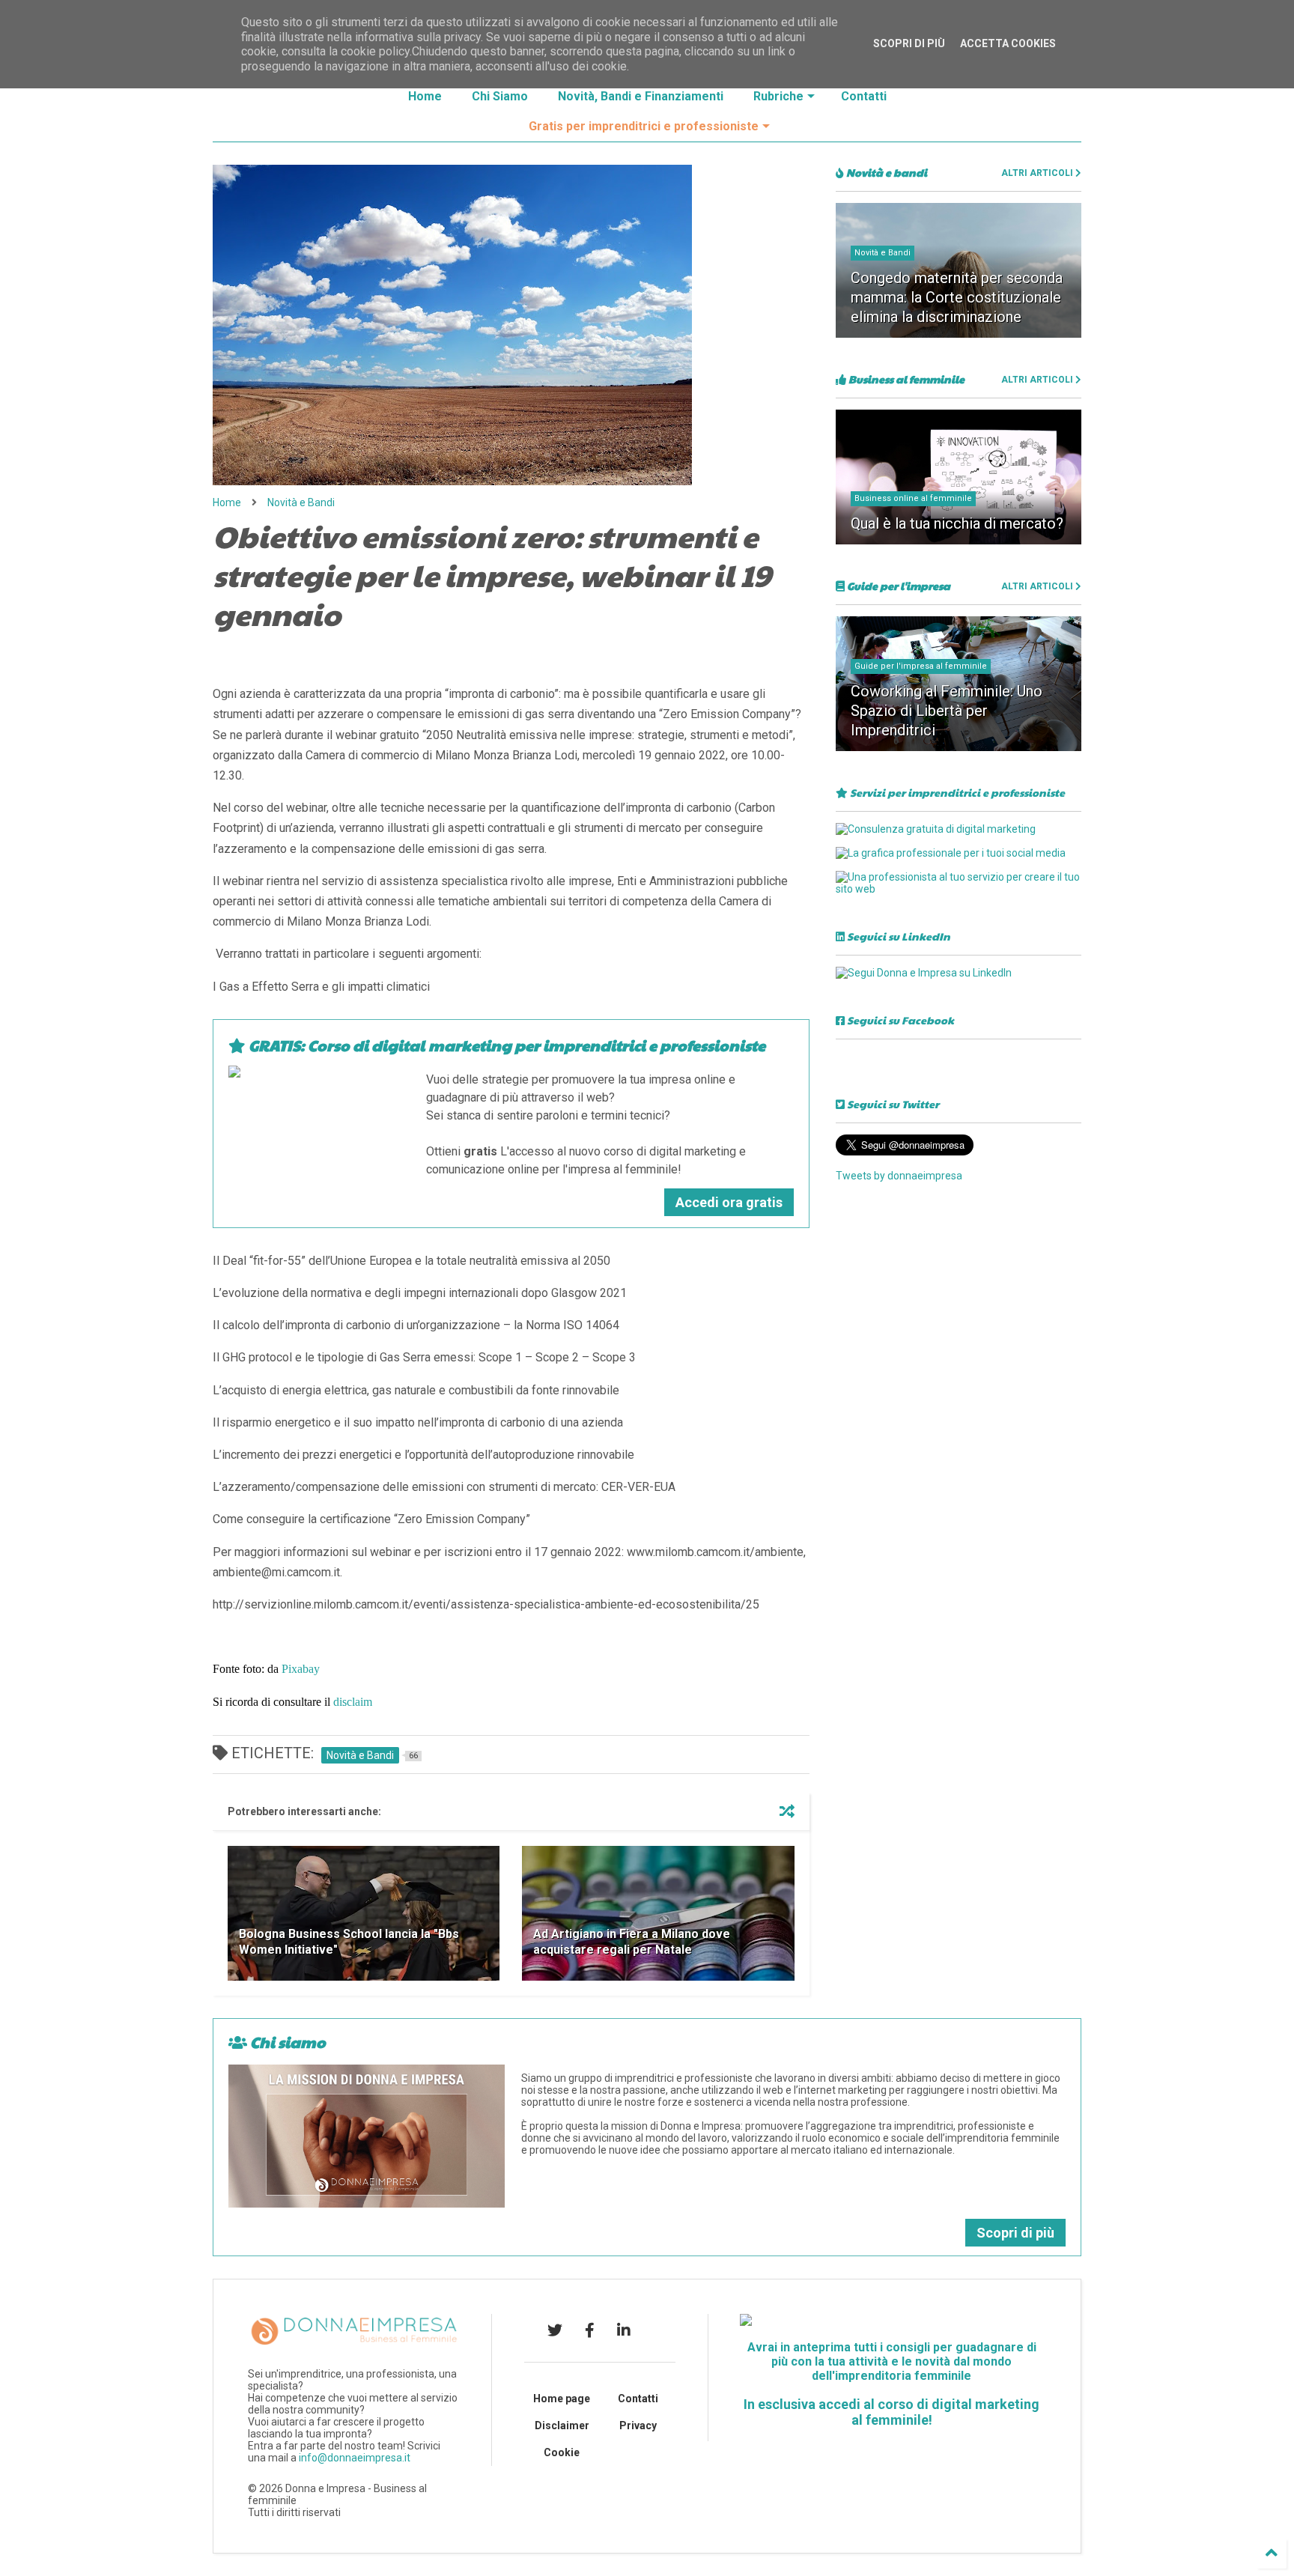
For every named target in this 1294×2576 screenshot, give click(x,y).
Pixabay (301, 1669)
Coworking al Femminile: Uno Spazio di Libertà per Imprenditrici (947, 711)
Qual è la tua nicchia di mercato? (957, 523)
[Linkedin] (624, 2330)
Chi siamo (286, 2042)
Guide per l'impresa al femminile (921, 666)
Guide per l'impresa (897, 586)
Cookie (562, 2452)
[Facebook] (590, 2330)
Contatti (864, 96)
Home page (562, 2399)
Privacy (638, 2425)
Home (425, 96)
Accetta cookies (1008, 43)
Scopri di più (1015, 2233)
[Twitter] (555, 2330)
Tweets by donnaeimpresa (899, 1176)
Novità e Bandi (301, 502)
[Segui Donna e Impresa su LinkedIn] (924, 973)
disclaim (353, 1702)
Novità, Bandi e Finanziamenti (641, 96)
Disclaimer (562, 2425)
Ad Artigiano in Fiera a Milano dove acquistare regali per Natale (632, 1942)
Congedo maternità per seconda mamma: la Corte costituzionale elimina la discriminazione (957, 297)
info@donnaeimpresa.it (355, 2458)
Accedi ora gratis (729, 1202)
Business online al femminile (913, 498)
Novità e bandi (886, 172)
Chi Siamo (500, 96)
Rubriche (778, 96)
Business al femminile (905, 379)
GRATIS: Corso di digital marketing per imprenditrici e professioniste (505, 1045)
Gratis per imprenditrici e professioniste (644, 126)
